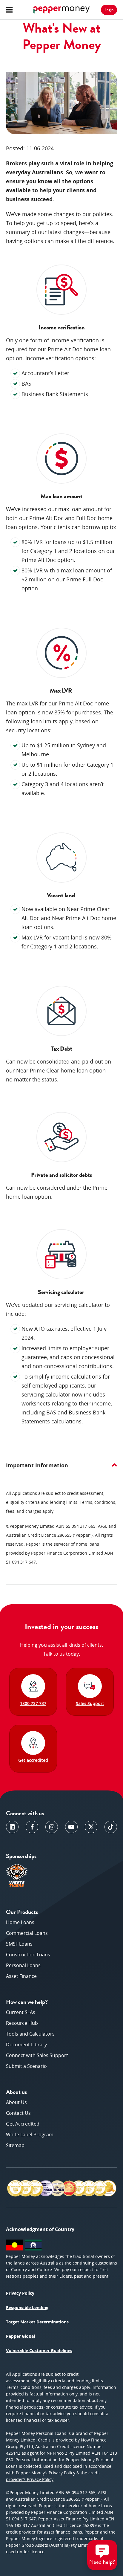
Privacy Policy (20, 2293)
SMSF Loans (19, 1944)
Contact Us (18, 2113)
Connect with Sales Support (37, 2055)
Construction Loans (28, 1955)
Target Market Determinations (37, 2322)
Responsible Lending (27, 2307)
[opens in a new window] (12, 1827)
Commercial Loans (27, 1933)
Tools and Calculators (30, 2034)
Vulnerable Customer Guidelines (39, 2350)
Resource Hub (22, 2023)
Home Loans (20, 1922)
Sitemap (15, 2145)
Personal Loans (23, 1965)
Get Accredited (23, 2124)
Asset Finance (21, 1976)
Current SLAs (21, 2012)
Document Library (26, 2045)
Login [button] (109, 10)
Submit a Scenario (26, 2066)
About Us (16, 2102)
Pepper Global (20, 2336)
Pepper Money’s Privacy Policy (46, 2473)
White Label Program (30, 2135)
